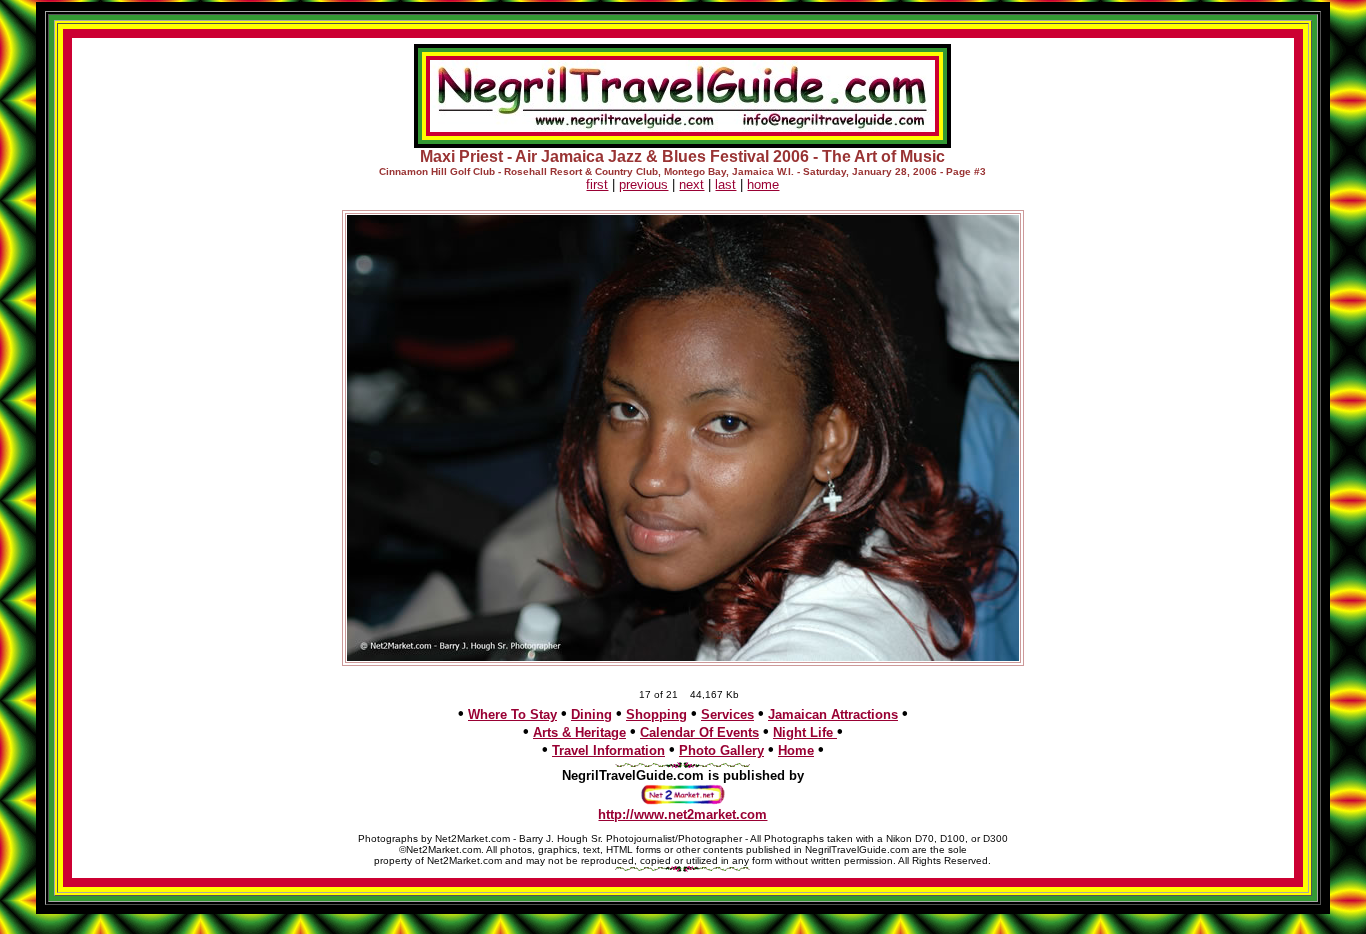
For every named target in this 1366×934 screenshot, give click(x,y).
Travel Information (608, 750)
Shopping (656, 714)
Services (727, 714)
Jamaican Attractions (833, 714)
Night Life (805, 732)
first (597, 184)
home (763, 184)
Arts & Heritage (579, 732)
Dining (591, 714)
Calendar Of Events (699, 732)
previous (643, 184)
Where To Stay (512, 714)
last (725, 184)
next (691, 184)
